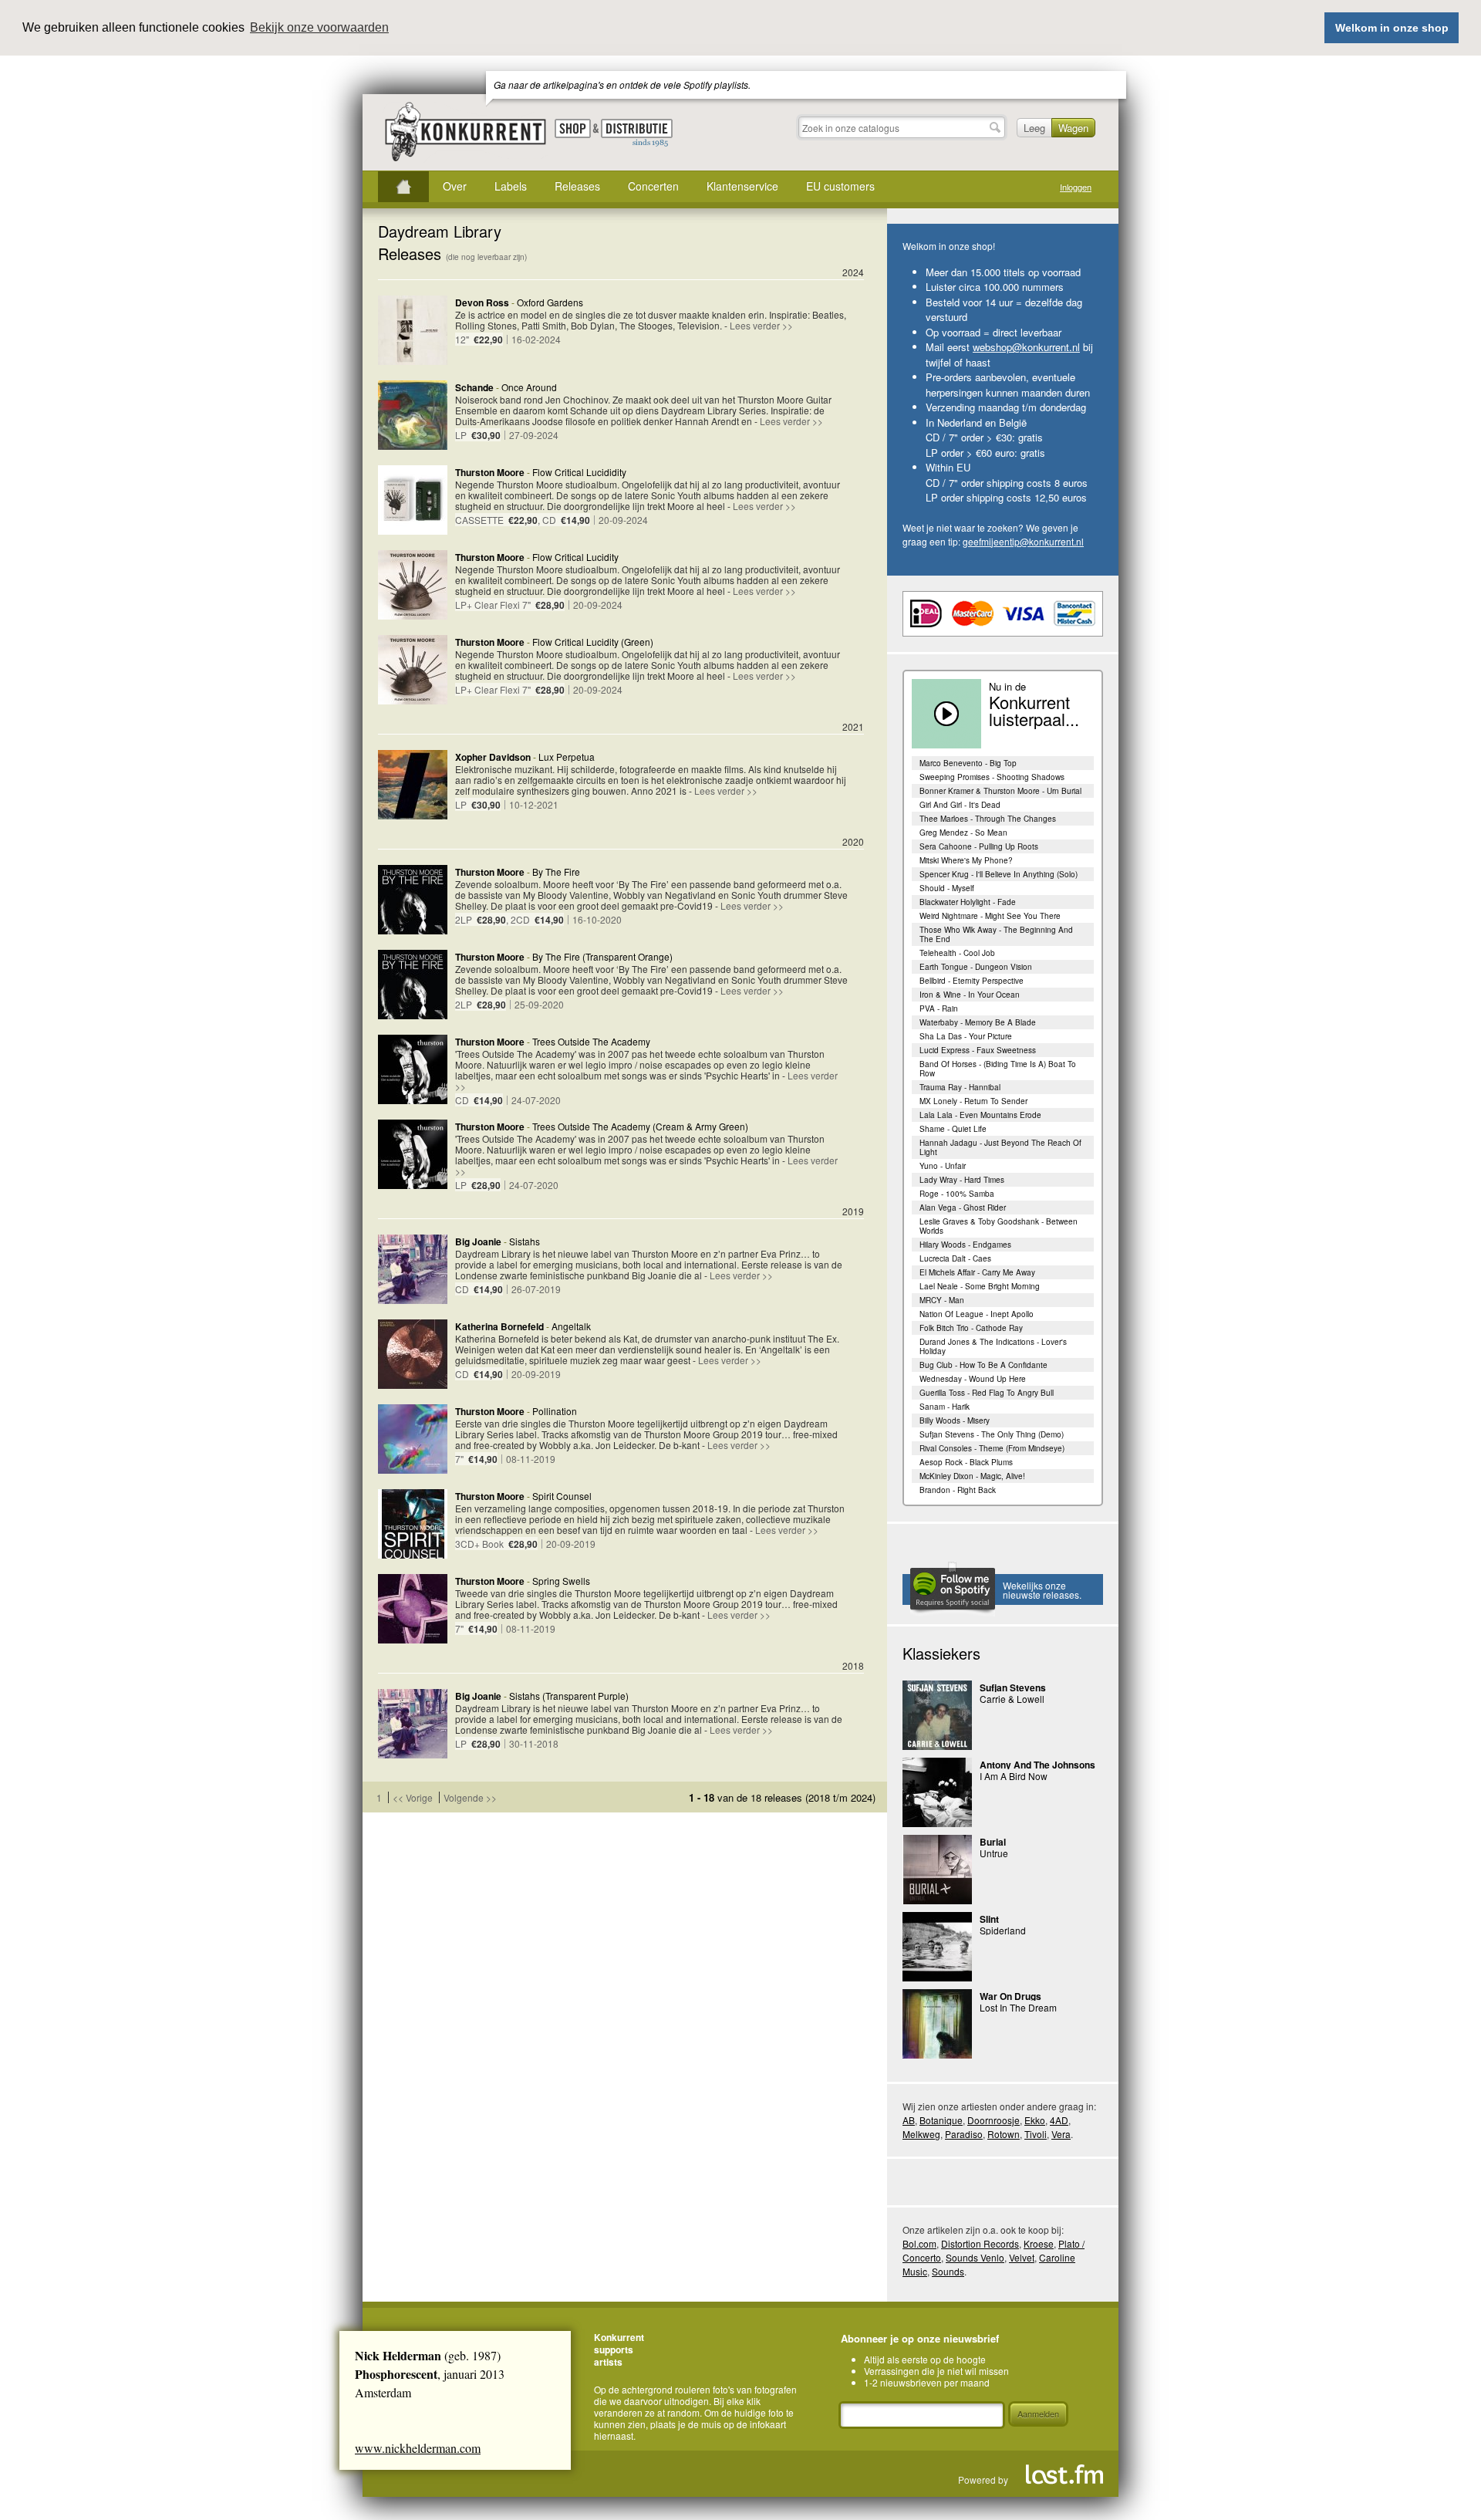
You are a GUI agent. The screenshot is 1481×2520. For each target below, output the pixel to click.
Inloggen (1076, 187)
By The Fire (556, 872)
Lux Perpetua (567, 757)
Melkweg (921, 2134)
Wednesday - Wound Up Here (973, 1379)
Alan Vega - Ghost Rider (963, 1208)
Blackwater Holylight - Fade (968, 902)
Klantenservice (742, 186)
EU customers (840, 186)
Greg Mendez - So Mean (963, 833)
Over (455, 186)
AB (909, 2120)
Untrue (994, 1853)
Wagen (1073, 128)
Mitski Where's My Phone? (966, 860)
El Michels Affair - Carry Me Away (977, 1272)
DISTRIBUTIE (637, 133)
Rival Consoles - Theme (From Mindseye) (992, 1448)
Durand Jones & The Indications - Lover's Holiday (993, 1346)
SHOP (573, 128)
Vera (1061, 2134)
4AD (1059, 2120)
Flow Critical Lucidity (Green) (593, 642)
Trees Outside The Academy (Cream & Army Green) (640, 1126)
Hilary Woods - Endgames (965, 1245)
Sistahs (525, 1241)
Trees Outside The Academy (591, 1041)
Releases (577, 186)
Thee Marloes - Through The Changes (988, 819)
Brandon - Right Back (958, 1490)
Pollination (555, 1411)
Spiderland (1003, 1930)
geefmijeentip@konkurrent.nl (1023, 541)
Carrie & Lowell (1012, 1699)
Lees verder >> (761, 325)
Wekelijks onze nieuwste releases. (1042, 1590)
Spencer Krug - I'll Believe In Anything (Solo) (999, 874)
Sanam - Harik (945, 1407)
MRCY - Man (942, 1300)
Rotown (1004, 2134)
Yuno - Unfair (943, 1166)
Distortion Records (980, 2243)
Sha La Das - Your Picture (966, 1036)
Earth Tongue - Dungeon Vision (976, 967)
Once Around (529, 387)
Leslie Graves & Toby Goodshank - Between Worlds (999, 1226)
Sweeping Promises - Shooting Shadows (992, 777)
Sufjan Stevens (1013, 1687)
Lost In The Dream (1018, 2007)
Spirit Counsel (562, 1496)
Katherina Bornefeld (499, 1326)
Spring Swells (561, 1581)
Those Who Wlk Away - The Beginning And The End (996, 934)
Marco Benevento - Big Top (968, 763)
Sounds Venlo (975, 2257)
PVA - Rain (939, 1008)
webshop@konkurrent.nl (1026, 347)
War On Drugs (1010, 1996)
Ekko (1035, 2120)
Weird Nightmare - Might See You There (990, 916)
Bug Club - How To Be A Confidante (983, 1365)
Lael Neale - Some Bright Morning (980, 1286)
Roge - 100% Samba (957, 1194)
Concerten (653, 186)
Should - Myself (947, 888)
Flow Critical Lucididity (579, 472)
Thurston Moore (490, 472)
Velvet (1022, 2257)
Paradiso (964, 2134)
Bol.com (919, 2243)
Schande (474, 387)
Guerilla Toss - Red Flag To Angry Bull (987, 1393)
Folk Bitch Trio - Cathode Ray (971, 1328)
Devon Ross (482, 302)
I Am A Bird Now (1014, 1776)
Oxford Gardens (550, 302)
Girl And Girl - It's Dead (960, 805)
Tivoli (1036, 2134)
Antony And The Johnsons (1037, 1765)
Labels (511, 186)
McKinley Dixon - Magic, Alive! (972, 1476)
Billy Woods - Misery (955, 1420)
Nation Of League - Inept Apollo (977, 1314)
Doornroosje (994, 2120)
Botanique (941, 2120)
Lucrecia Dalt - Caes (955, 1258)
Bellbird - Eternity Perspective (972, 981)
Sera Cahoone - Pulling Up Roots (979, 846)
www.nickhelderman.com (418, 2448)
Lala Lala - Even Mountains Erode (980, 1115)
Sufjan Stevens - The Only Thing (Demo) (992, 1434)
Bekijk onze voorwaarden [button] (319, 27)
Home (403, 187)
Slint (989, 1919)
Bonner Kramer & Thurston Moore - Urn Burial (1000, 791)
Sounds (948, 2271)
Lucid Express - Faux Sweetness (978, 1050)
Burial (993, 1842)
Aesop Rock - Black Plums (966, 1462)
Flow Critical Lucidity (575, 557)
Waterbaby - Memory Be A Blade (978, 1022)
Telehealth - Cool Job (957, 953)
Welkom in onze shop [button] (1392, 28)
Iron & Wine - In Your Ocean (970, 995)
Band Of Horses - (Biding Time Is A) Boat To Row (998, 1069)
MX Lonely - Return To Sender (973, 1101)
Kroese (1039, 2243)
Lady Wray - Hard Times (962, 1180)
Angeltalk (571, 1326)
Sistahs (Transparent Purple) (569, 1696)
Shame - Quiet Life (953, 1129)
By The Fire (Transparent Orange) (602, 956)
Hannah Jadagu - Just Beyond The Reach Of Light (1000, 1147)
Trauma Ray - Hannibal (960, 1087)
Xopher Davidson (493, 757)
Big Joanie (478, 1241)
